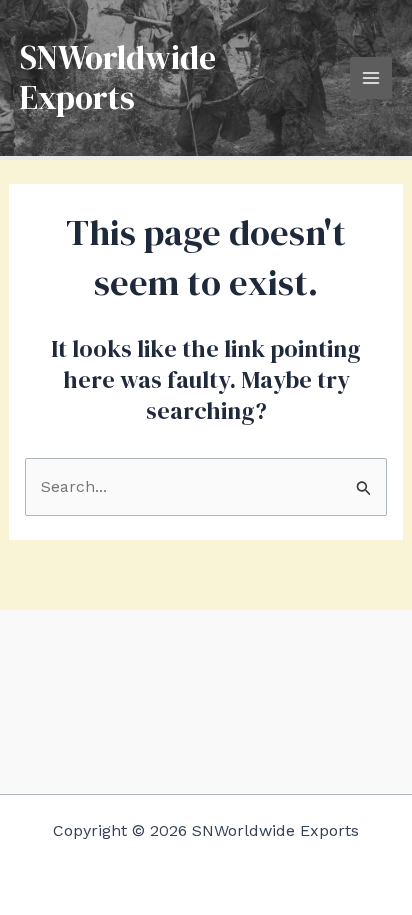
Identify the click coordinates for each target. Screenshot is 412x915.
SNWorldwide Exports (118, 77)
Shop (206, 691)
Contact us (206, 723)
